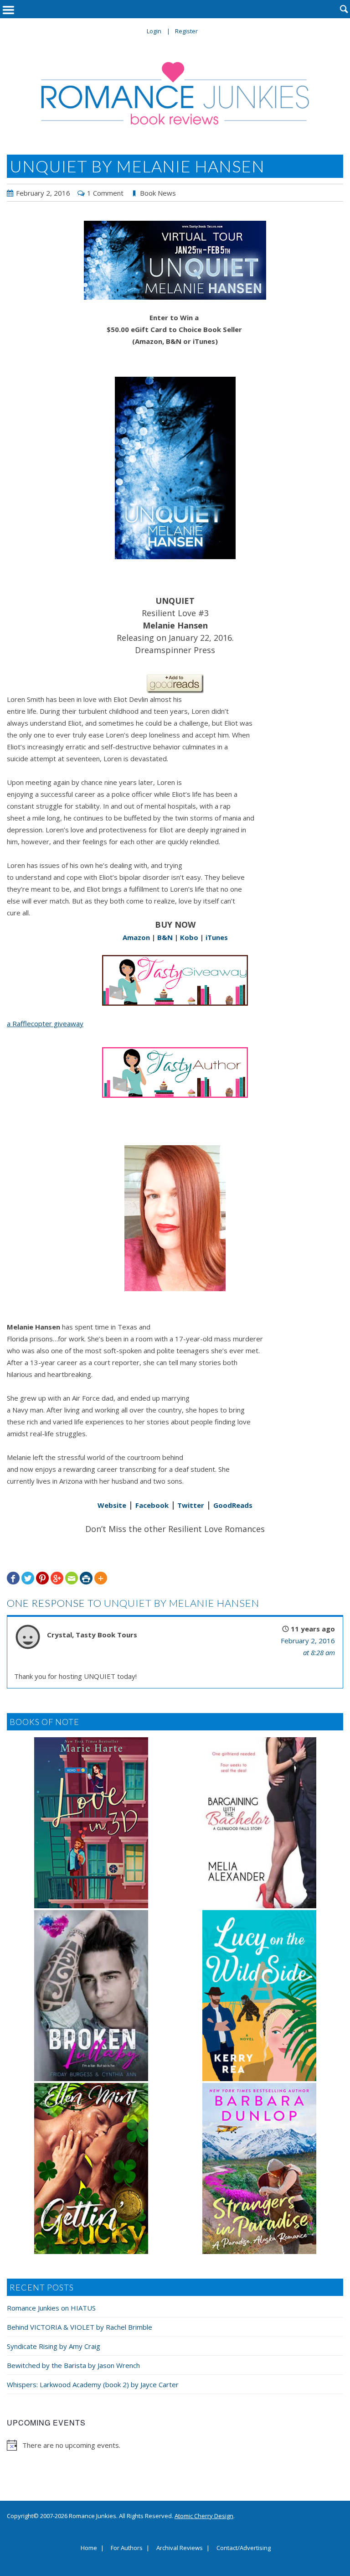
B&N (165, 937)
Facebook (152, 1505)
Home (89, 2548)
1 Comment (105, 193)
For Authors (127, 2548)
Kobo (189, 937)
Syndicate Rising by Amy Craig (54, 2346)
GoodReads (233, 1505)
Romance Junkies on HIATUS (51, 2308)
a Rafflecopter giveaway (45, 1023)
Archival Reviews (180, 2548)
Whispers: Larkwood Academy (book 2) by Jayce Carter (93, 2384)
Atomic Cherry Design (204, 2516)
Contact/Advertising (244, 2548)
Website (112, 1505)
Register (186, 31)
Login (154, 31)
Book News (158, 193)
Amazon (136, 937)
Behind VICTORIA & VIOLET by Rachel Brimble (80, 2327)
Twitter (190, 1505)
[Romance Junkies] (175, 93)
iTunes (217, 937)
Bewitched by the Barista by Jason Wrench (73, 2365)
